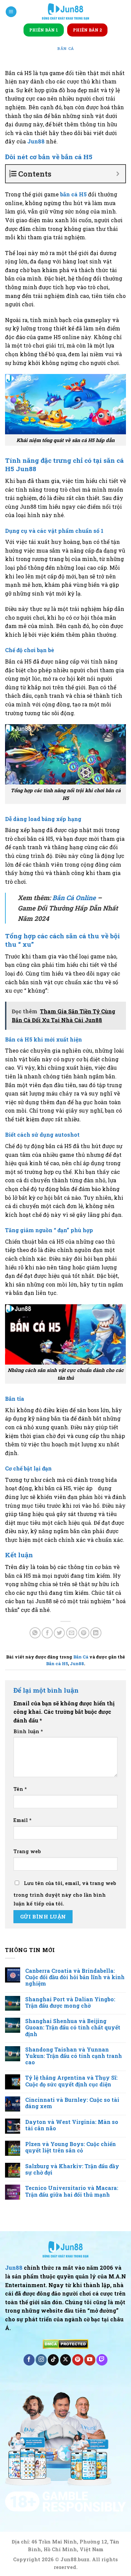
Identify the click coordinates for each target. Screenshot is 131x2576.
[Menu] (11, 12)
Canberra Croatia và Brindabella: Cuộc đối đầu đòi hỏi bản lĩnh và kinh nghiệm (75, 1977)
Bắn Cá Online (74, 898)
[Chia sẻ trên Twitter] (59, 1633)
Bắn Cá (65, 48)
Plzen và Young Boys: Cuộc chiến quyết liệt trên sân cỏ (71, 2147)
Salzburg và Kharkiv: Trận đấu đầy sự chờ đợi (72, 2169)
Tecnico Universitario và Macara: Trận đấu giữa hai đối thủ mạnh (72, 2191)
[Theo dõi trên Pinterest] (78, 2360)
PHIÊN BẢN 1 (44, 30)
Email (23, 1820)
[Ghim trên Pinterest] (84, 1633)
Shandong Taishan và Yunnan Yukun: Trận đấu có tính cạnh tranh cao (74, 2056)
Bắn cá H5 (57, 1663)
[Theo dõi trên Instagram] (41, 2360)
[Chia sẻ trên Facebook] (47, 1633)
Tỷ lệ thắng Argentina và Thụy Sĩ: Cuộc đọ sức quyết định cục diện (71, 2081)
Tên (20, 1789)
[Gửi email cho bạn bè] (72, 1633)
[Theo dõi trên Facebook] (29, 2360)
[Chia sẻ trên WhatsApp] (35, 1633)
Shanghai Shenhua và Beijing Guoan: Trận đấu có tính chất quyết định (73, 2027)
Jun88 (36, 141)
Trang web (27, 1851)
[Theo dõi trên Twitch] (102, 2360)
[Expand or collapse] (118, 174)
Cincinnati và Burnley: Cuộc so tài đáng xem (72, 2103)
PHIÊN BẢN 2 (87, 30)
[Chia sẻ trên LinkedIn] (96, 1633)
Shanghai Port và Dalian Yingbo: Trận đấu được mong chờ (70, 2002)
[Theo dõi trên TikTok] (53, 2360)
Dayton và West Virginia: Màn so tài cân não (72, 2125)
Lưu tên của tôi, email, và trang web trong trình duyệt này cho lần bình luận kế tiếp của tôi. (65, 1893)
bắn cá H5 (73, 194)
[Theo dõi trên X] (66, 2360)
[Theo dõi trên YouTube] (90, 2360)
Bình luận (28, 1731)
